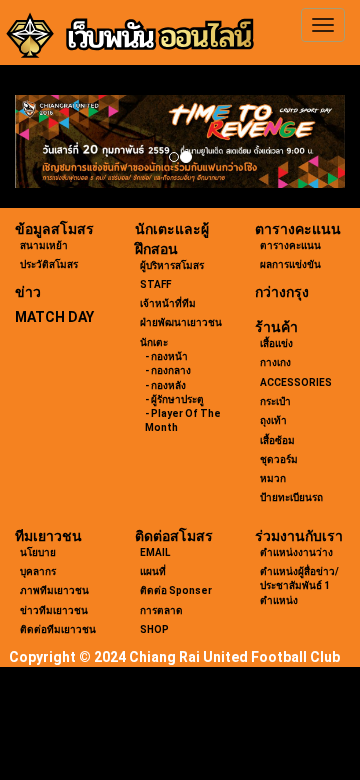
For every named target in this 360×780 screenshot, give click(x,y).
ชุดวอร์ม (279, 459)
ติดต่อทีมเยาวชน (58, 629)
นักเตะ (154, 342)
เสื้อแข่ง (276, 343)
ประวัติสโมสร (49, 264)
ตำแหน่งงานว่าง (296, 552)
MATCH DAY (54, 317)
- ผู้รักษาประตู (174, 399)
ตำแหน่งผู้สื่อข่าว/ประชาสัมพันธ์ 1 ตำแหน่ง (299, 586)
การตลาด (161, 610)
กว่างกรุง (282, 292)
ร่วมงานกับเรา (299, 536)
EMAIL (155, 552)
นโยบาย (38, 552)
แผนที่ (153, 571)
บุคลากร (38, 571)
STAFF (155, 284)
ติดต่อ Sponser (176, 590)
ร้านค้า (276, 327)
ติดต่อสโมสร (174, 536)
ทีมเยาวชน (48, 536)
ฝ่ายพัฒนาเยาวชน (181, 322)
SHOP (154, 629)
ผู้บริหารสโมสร (172, 265)
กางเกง (275, 362)
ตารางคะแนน (298, 229)
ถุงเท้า (273, 420)
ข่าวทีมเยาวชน (54, 610)
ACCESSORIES (296, 382)
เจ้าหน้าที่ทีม (168, 303)
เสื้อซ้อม (277, 440)
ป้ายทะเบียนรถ (291, 497)
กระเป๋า (275, 401)
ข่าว (28, 292)
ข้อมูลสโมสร (54, 229)
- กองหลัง (165, 385)
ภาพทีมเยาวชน (54, 590)
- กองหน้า (166, 356)
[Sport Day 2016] (180, 141)
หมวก (273, 478)
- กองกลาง (168, 370)
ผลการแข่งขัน (290, 264)
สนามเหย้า (44, 245)
